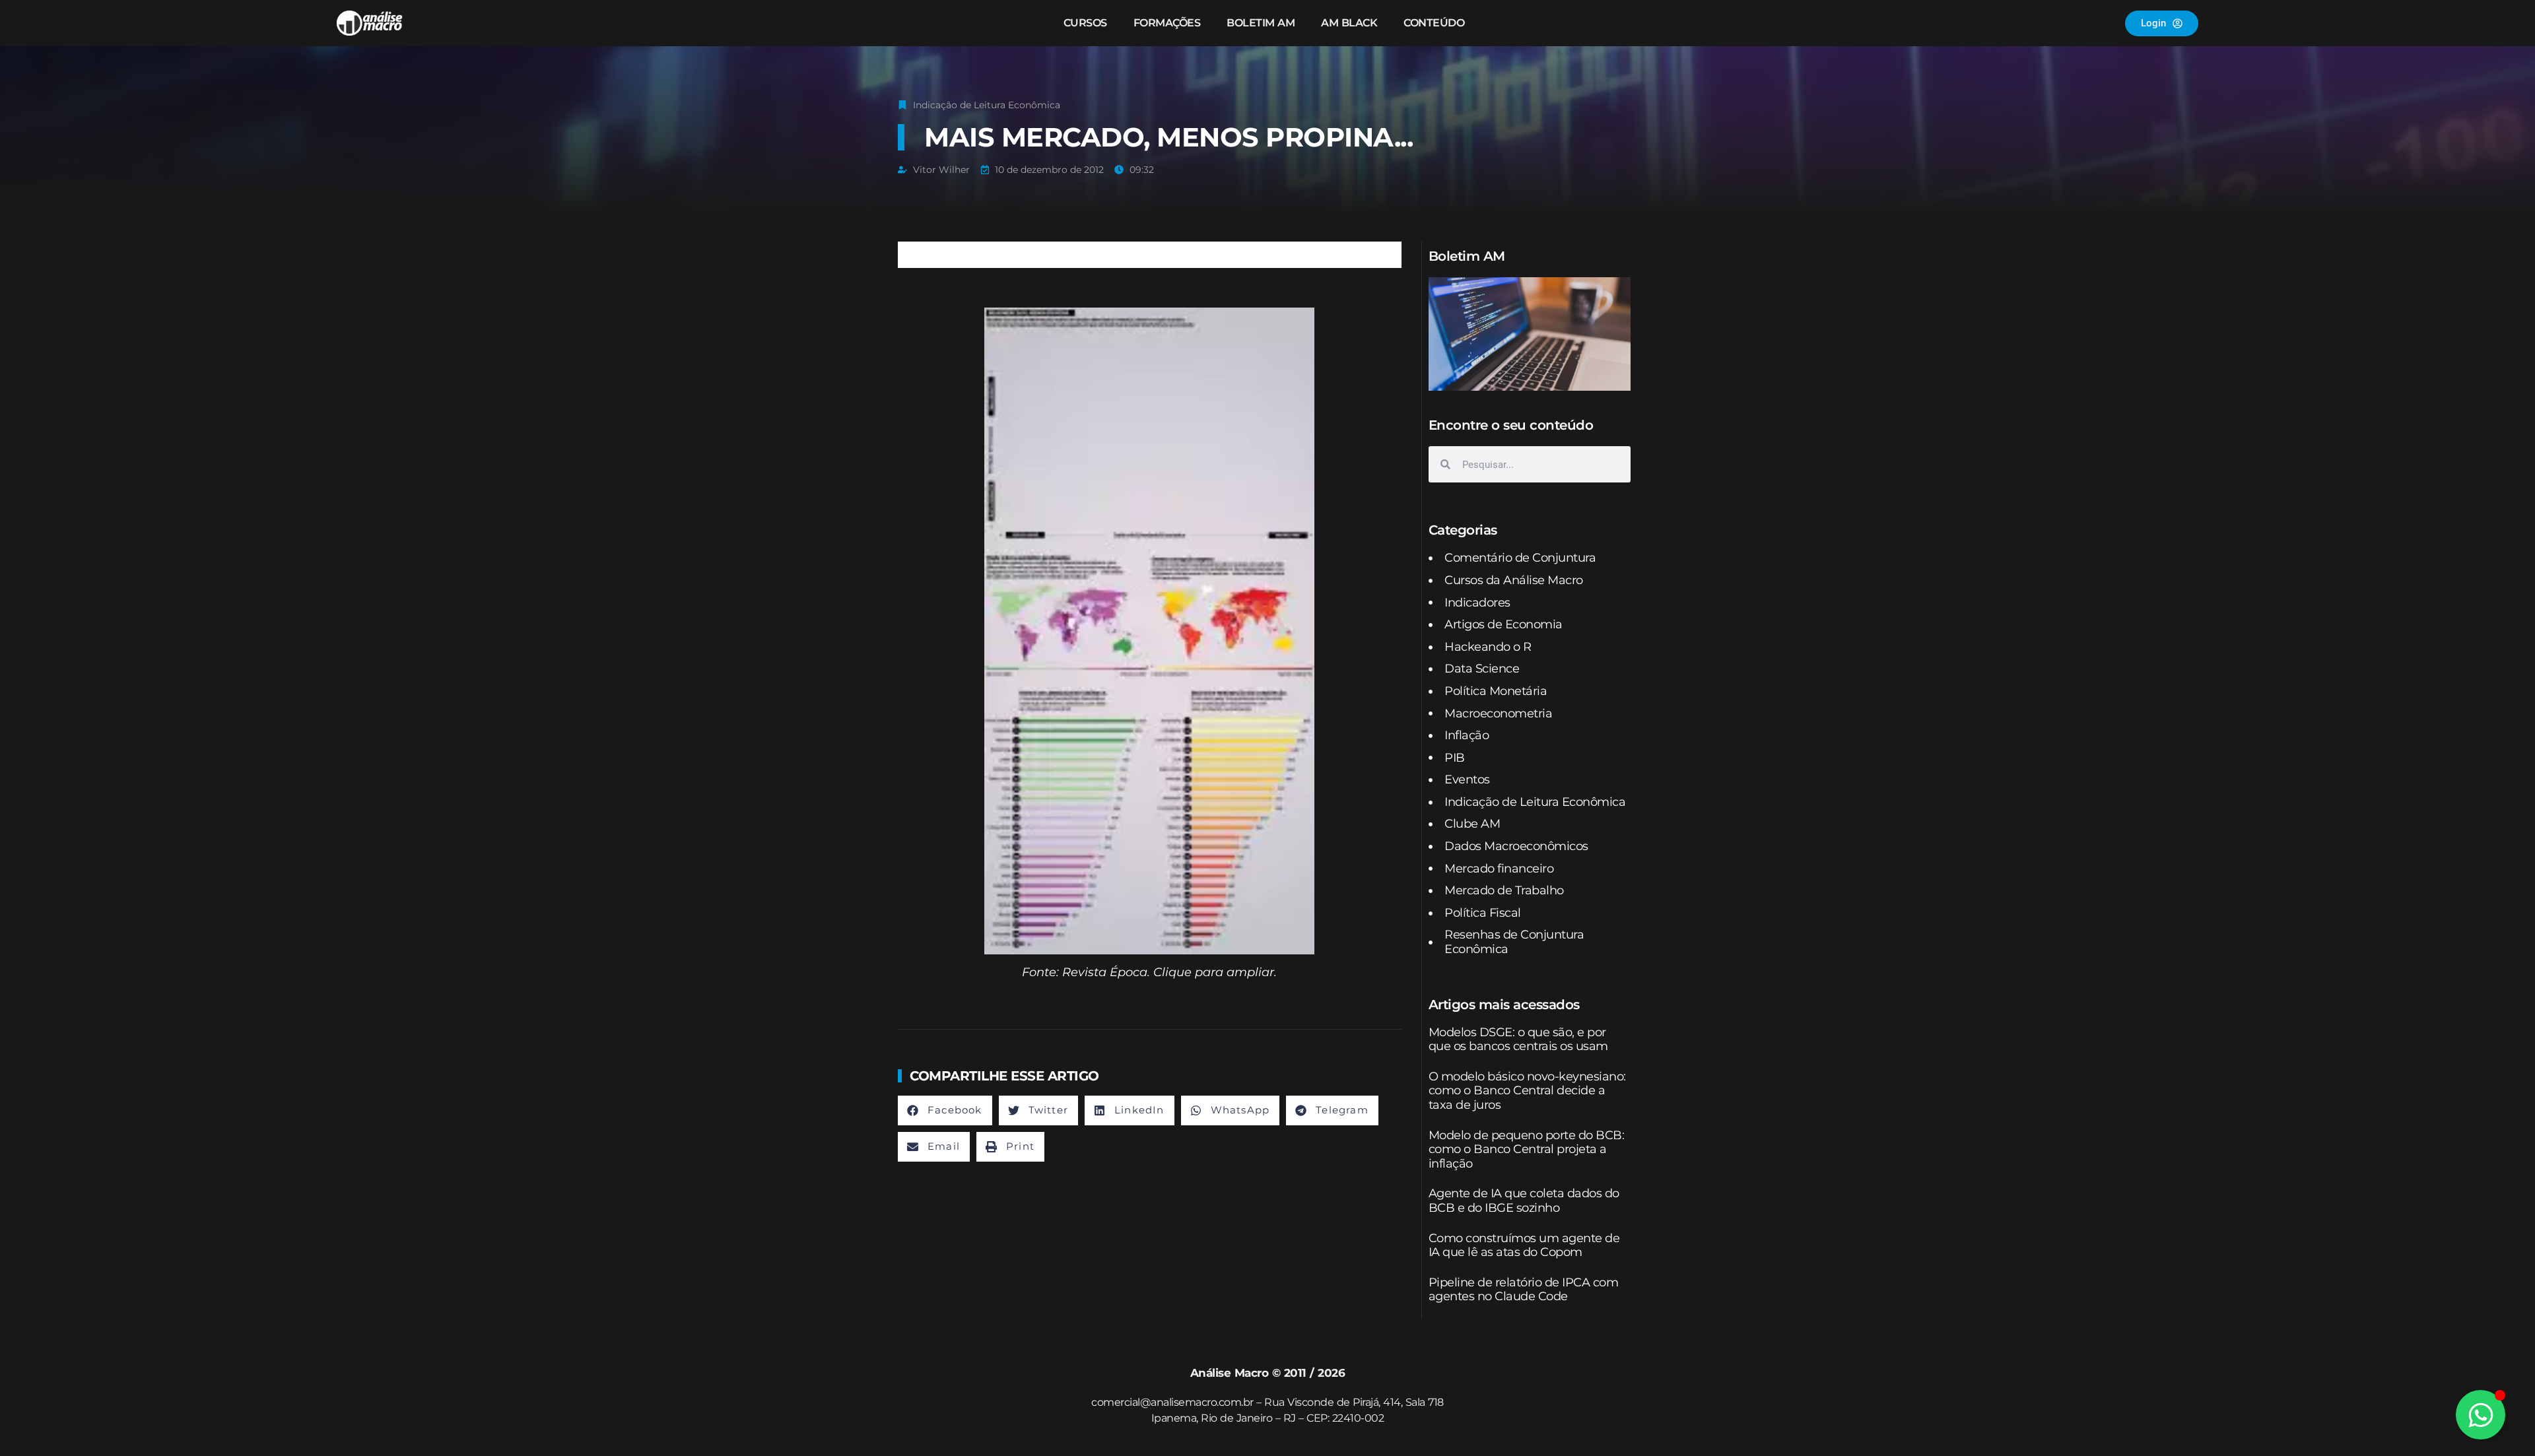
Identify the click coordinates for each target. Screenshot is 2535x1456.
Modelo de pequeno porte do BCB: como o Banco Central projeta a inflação (1527, 1149)
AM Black (1349, 23)
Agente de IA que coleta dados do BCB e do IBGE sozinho (1524, 1201)
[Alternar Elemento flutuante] (2481, 1415)
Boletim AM (1261, 23)
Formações (1167, 23)
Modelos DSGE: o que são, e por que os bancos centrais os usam (1518, 1040)
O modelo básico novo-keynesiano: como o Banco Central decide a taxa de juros (1527, 1091)
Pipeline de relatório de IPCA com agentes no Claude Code (1524, 1290)
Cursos (1085, 23)
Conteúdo (1434, 23)
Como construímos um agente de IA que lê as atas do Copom (1524, 1245)
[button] (945, 1110)
